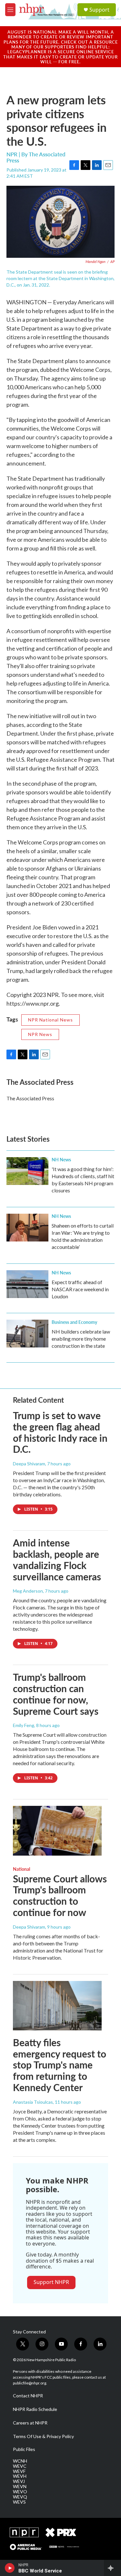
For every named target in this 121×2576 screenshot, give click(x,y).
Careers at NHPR (30, 2423)
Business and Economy (74, 1322)
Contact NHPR (28, 2396)
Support (99, 10)
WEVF (19, 2471)
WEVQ (20, 2497)
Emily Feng (24, 1725)
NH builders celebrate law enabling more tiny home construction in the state (81, 1339)
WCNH (20, 2461)
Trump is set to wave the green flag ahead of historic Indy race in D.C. (60, 1432)
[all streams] (112, 2568)
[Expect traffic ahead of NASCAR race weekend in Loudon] (27, 1284)
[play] (10, 2568)
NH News (61, 1159)
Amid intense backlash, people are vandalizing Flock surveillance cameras (57, 1559)
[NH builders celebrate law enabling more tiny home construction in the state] (27, 1334)
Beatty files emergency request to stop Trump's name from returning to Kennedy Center (60, 2065)
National (21, 1869)
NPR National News (50, 1020)
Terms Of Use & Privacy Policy (43, 2436)
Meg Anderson (28, 1591)
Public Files (24, 2449)
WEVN (20, 2487)
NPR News (40, 1034)
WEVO (20, 2492)
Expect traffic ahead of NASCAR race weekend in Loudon (80, 1289)
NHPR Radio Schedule (35, 2409)
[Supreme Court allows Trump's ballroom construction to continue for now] (57, 1831)
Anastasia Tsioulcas (33, 2102)
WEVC (20, 2466)
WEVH (20, 2476)
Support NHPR (51, 2282)
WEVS (19, 2502)
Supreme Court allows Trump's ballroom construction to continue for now (60, 1895)
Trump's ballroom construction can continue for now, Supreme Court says (56, 1694)
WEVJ (19, 2481)
